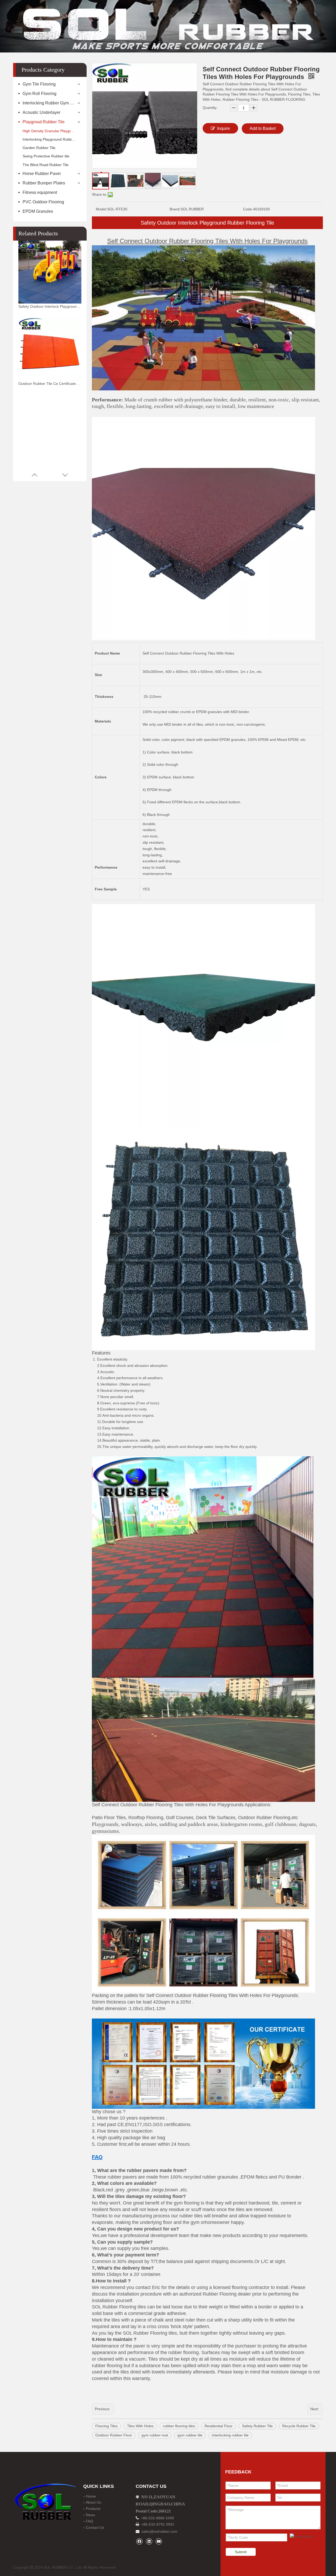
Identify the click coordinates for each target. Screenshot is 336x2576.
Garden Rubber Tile (39, 148)
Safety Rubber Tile (257, 2426)
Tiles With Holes (140, 2426)
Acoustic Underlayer (41, 112)
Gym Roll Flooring (40, 94)
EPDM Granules (38, 211)
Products (93, 2509)
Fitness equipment (40, 192)
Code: (248, 209)
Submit (241, 2552)
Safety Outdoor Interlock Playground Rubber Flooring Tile (50, 306)
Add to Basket (263, 128)
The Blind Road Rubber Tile (46, 165)
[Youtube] (159, 2541)
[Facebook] (139, 2541)
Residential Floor (219, 2426)
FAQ (90, 2521)
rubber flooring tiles (179, 2426)
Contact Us (95, 2527)
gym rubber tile (190, 2435)
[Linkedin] (149, 2541)
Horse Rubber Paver (42, 174)
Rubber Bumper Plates (44, 183)
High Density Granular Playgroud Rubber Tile (52, 131)
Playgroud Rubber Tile (44, 122)
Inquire (224, 128)
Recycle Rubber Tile (299, 2426)
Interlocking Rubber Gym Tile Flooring (52, 103)
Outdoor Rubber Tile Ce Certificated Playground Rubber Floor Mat (50, 384)
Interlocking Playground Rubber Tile (52, 139)
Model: (101, 209)
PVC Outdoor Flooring (43, 202)
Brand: (175, 209)
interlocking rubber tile (230, 2435)
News (90, 2515)
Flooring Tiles (106, 2426)
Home (91, 2496)
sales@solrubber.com (159, 2531)
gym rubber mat (155, 2435)
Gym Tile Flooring (39, 84)
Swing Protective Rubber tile (46, 156)
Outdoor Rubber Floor (114, 2435)
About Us (93, 2502)
